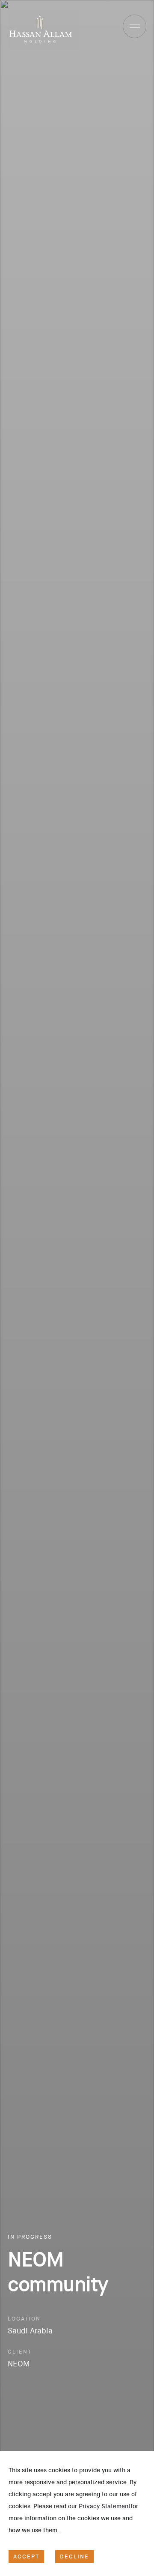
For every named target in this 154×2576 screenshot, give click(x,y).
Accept (26, 2556)
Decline (74, 2556)
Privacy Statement (105, 2506)
